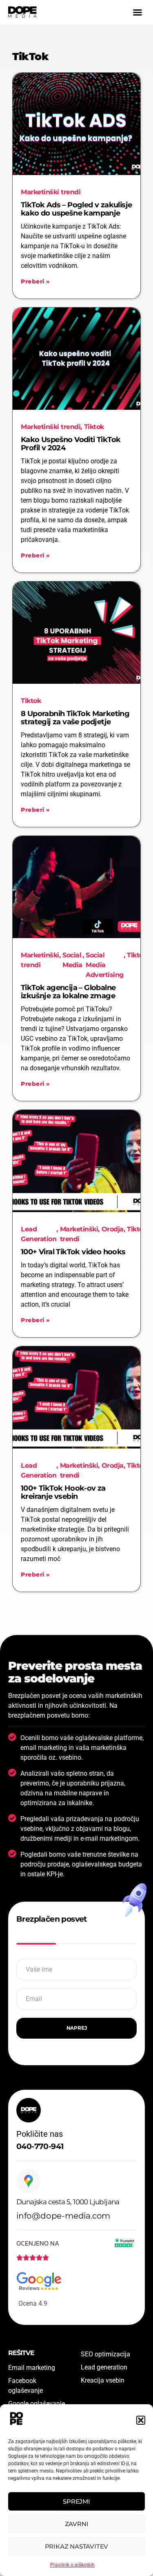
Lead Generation (39, 1234)
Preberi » (35, 281)
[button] (141, 2420)
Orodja (113, 1229)
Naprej (77, 2028)
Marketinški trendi (51, 192)
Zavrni (77, 2524)
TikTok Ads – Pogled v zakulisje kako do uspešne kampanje (76, 209)
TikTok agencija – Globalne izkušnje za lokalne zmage (68, 992)
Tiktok (94, 427)
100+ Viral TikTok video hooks (73, 1252)
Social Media (72, 960)
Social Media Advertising (105, 965)
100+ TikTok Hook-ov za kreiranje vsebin (63, 1492)
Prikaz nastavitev (77, 2546)
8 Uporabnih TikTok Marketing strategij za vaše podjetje (75, 718)
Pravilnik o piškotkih (72, 2565)
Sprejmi (76, 2501)
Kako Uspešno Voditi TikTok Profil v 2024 (71, 444)
